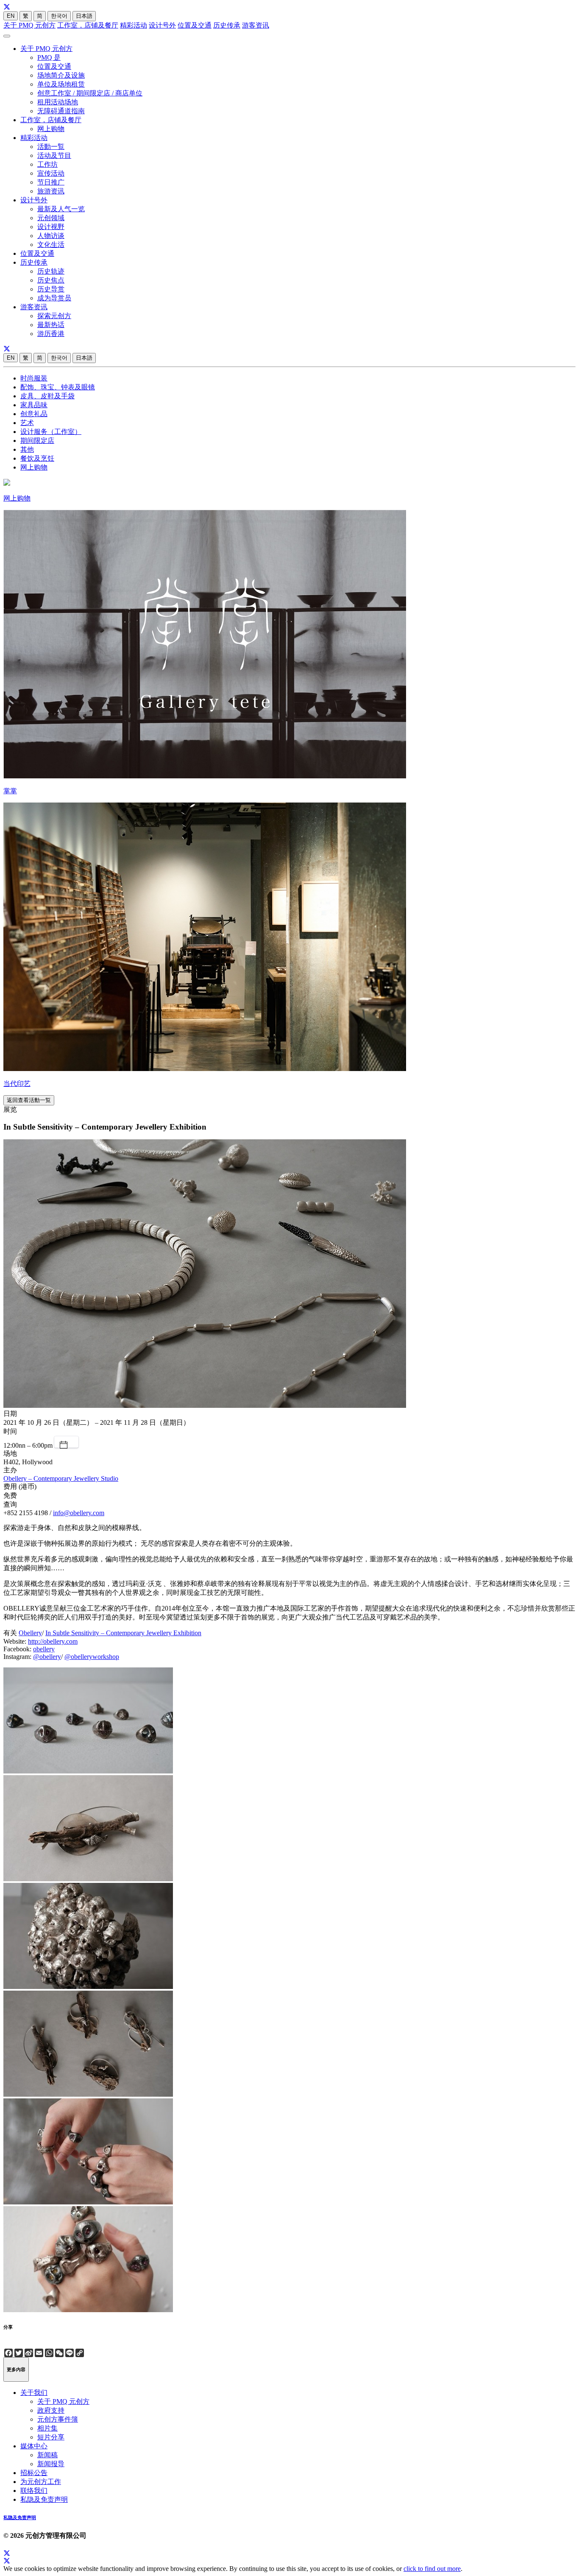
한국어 (59, 16)
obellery (44, 1649)
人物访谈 (51, 236)
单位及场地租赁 (61, 84)
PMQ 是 (49, 57)
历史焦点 (51, 280)
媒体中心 (34, 2446)
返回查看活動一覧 (29, 1100)
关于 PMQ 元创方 (29, 25)
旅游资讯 (51, 191)
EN (11, 16)
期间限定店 (37, 441)
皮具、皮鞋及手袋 (47, 396)
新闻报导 (51, 2464)
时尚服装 (34, 378)
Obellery (30, 1633)
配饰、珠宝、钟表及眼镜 (58, 387)
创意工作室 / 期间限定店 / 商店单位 (90, 93)
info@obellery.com (79, 1513)
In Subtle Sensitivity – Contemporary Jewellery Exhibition (123, 1633)
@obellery (47, 1657)
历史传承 (227, 25)
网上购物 (51, 129)
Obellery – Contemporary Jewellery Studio (61, 1478)
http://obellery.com (53, 1641)
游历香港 (51, 334)
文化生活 (51, 245)
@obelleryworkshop (92, 1657)
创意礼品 (34, 414)
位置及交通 (195, 25)
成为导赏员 (54, 298)
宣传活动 (51, 173)
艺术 (27, 423)
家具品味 (34, 405)
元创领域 (51, 218)
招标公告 (34, 2473)
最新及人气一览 (61, 209)
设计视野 (51, 227)
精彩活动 (134, 25)
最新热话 (51, 325)
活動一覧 (51, 147)
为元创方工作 (41, 2482)
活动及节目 (54, 155)
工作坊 (47, 164)
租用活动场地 (58, 102)
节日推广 (51, 182)
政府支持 (51, 2410)
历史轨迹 (51, 271)
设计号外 (162, 25)
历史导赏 (51, 289)
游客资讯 (256, 25)
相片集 (47, 2428)
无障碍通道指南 (61, 111)
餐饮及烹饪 (37, 458)
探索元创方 (54, 316)
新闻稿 (47, 2455)
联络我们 (34, 2491)
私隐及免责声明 (44, 2499)
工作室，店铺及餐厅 (88, 25)
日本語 (84, 16)
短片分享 (51, 2437)
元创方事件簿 (58, 2419)
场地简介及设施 (61, 75)
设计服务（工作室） (51, 432)
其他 (27, 449)
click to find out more (432, 2569)
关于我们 (34, 2393)
